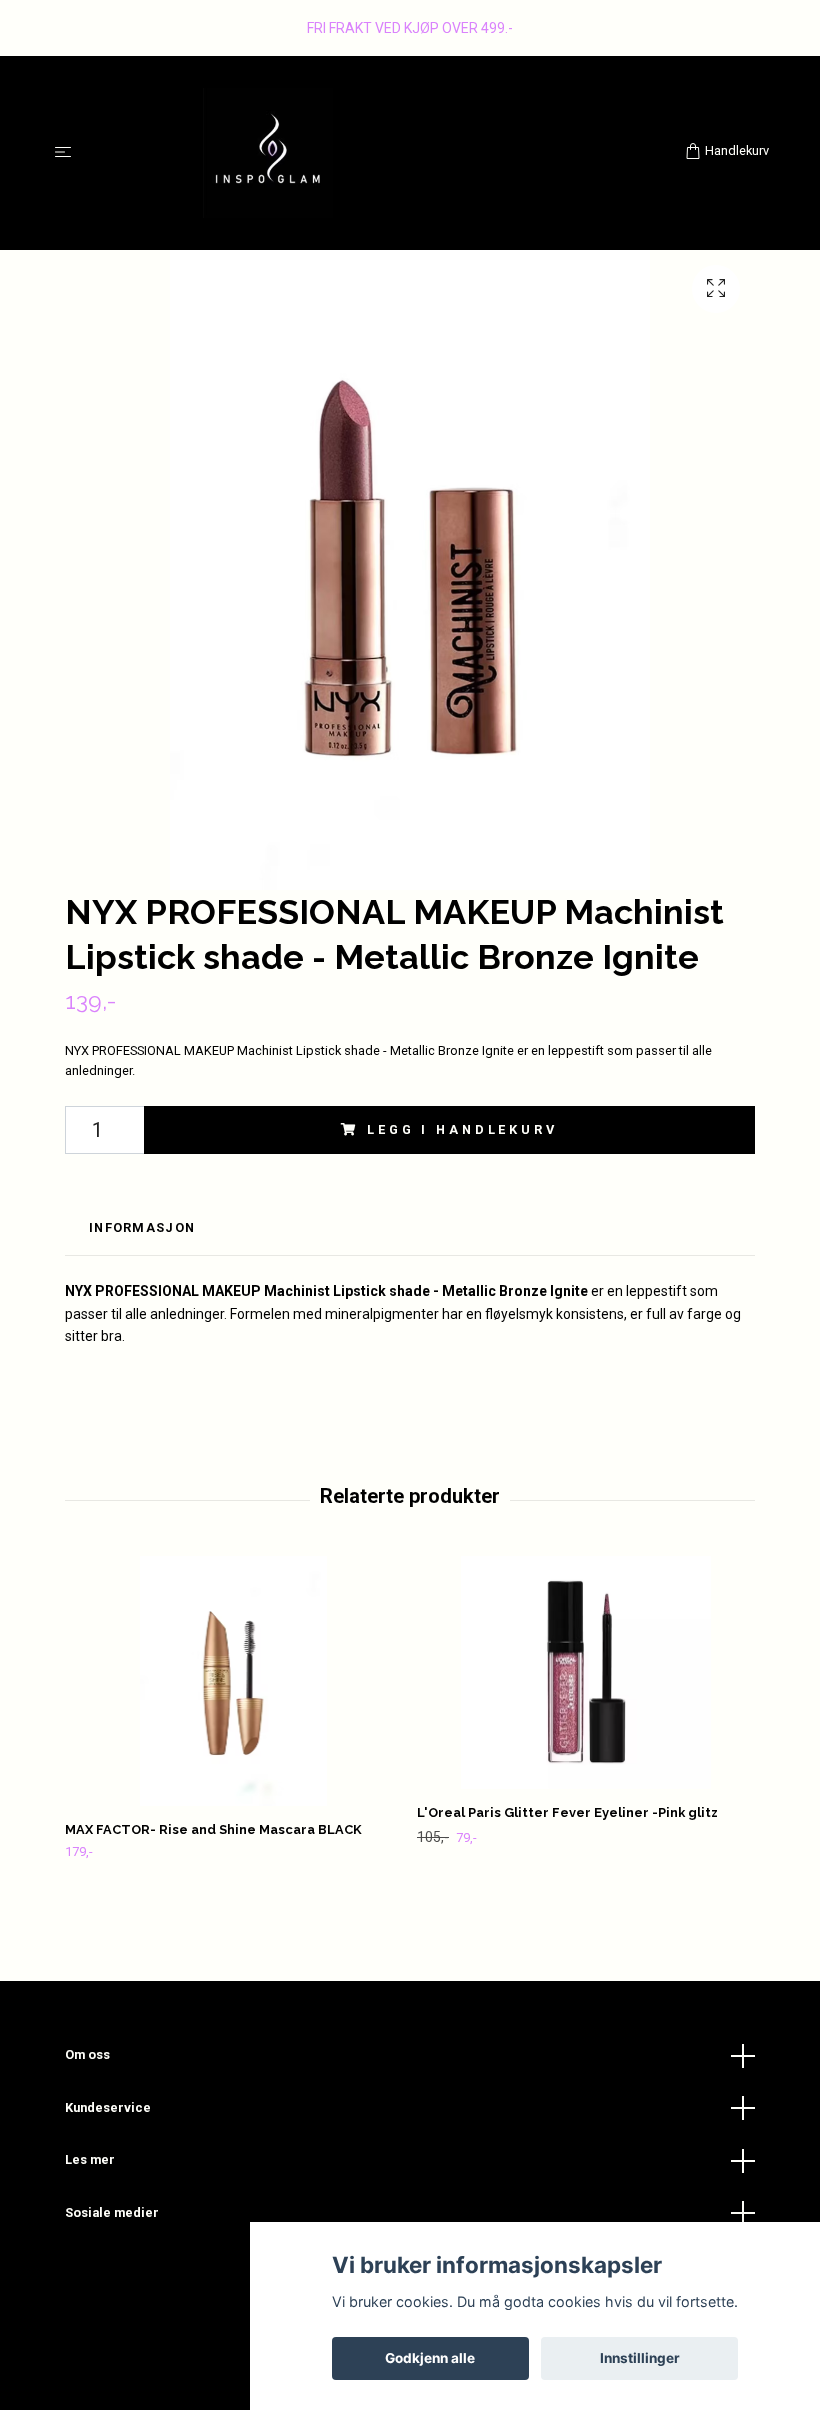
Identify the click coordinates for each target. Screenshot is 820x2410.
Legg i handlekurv (462, 1129)
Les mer (90, 2159)
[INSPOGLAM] (382, 153)
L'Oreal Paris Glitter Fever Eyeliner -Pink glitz (567, 1812)
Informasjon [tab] (142, 1227)
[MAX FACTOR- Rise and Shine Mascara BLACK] (233, 1681)
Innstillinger (640, 2358)
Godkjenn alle (430, 2358)
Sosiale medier (112, 2212)
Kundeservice (108, 2107)
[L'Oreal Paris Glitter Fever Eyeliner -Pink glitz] (585, 1673)
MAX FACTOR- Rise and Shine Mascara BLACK (213, 1829)
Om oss (87, 2054)
